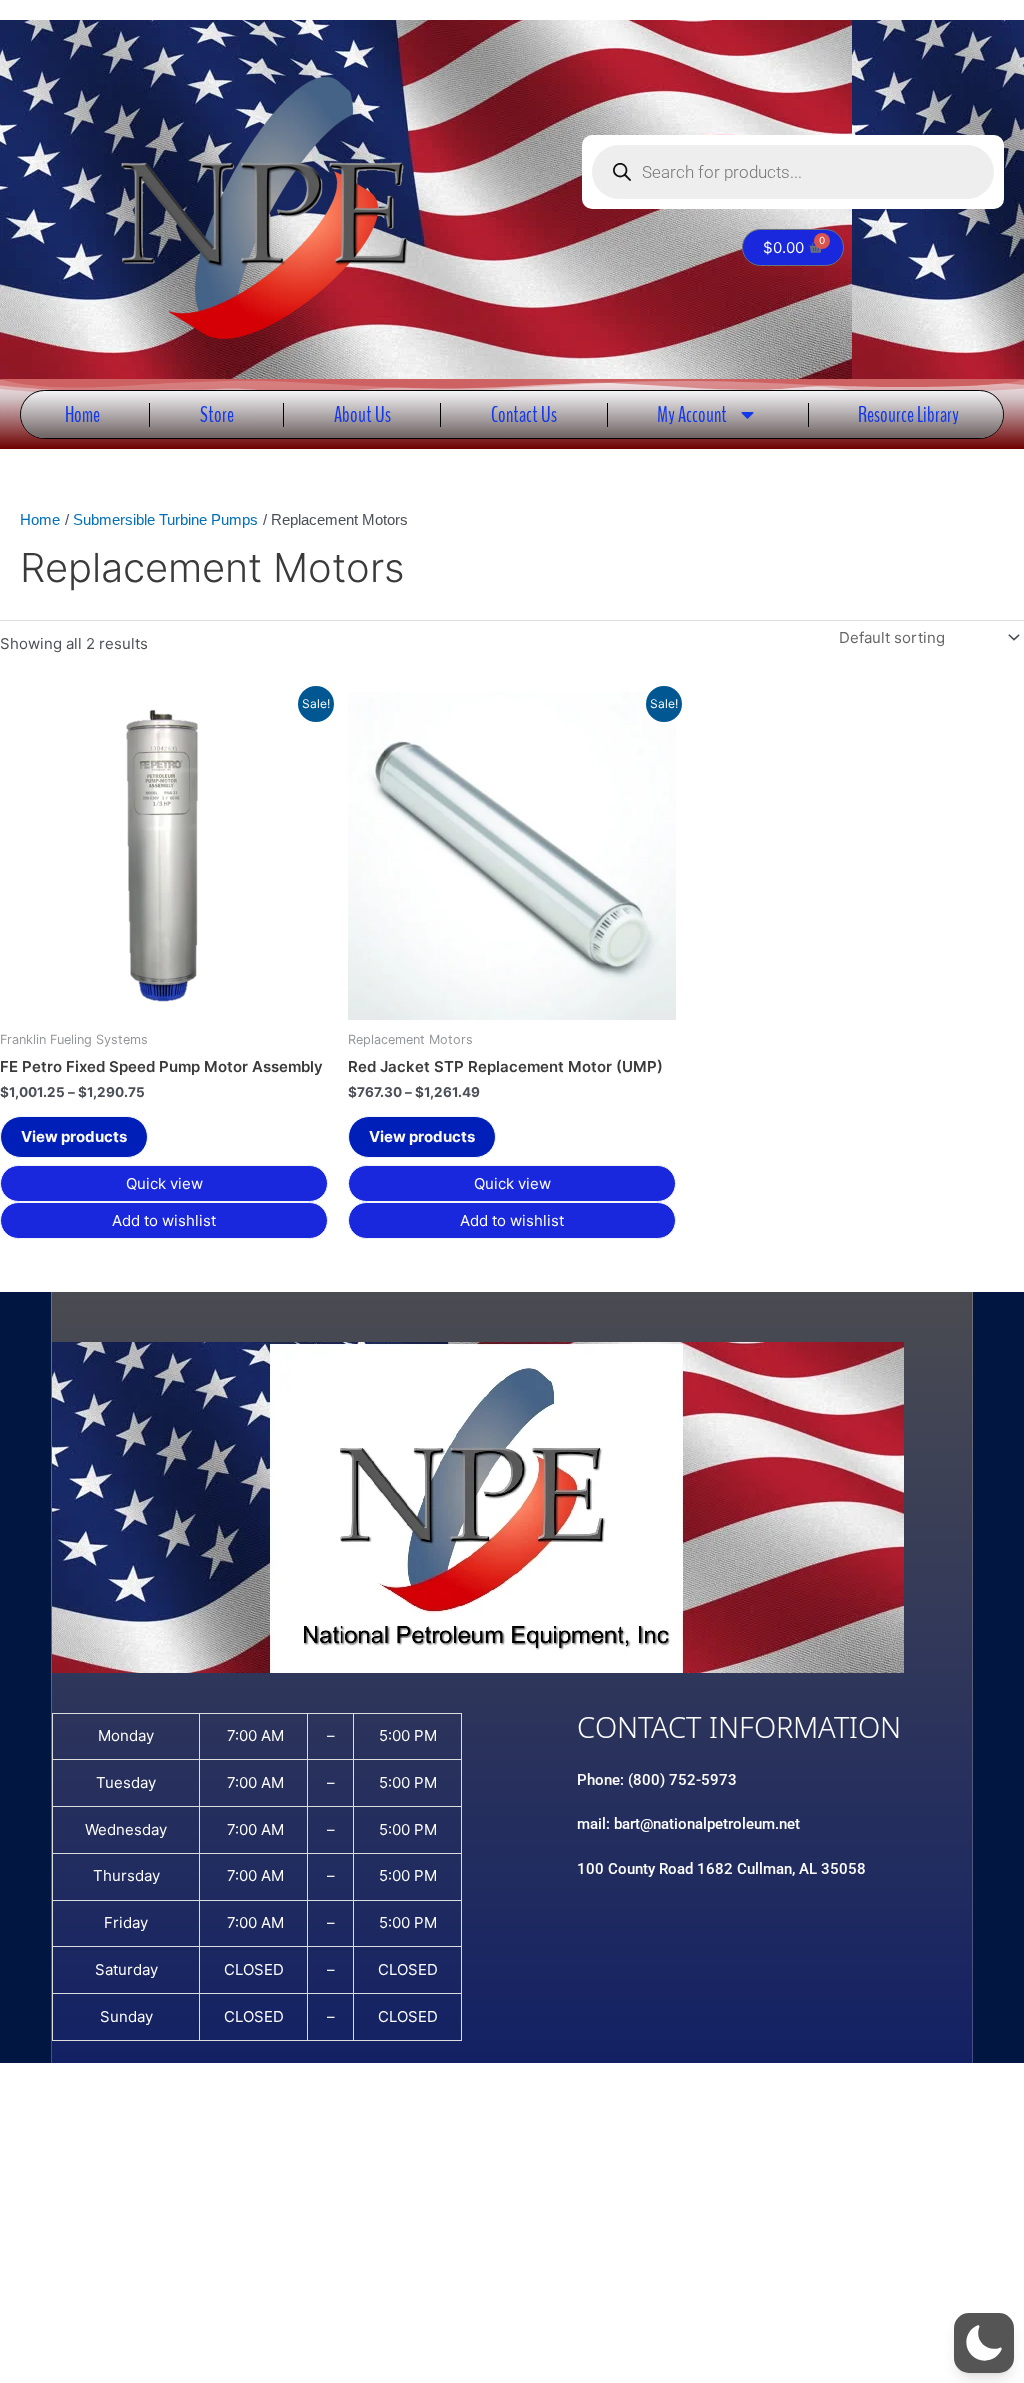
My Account (692, 414)
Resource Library (908, 414)
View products (74, 1136)
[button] (984, 2343)
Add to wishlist (164, 1220)
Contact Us (524, 414)
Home (82, 414)
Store (217, 414)
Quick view (164, 1183)
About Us (362, 414)
